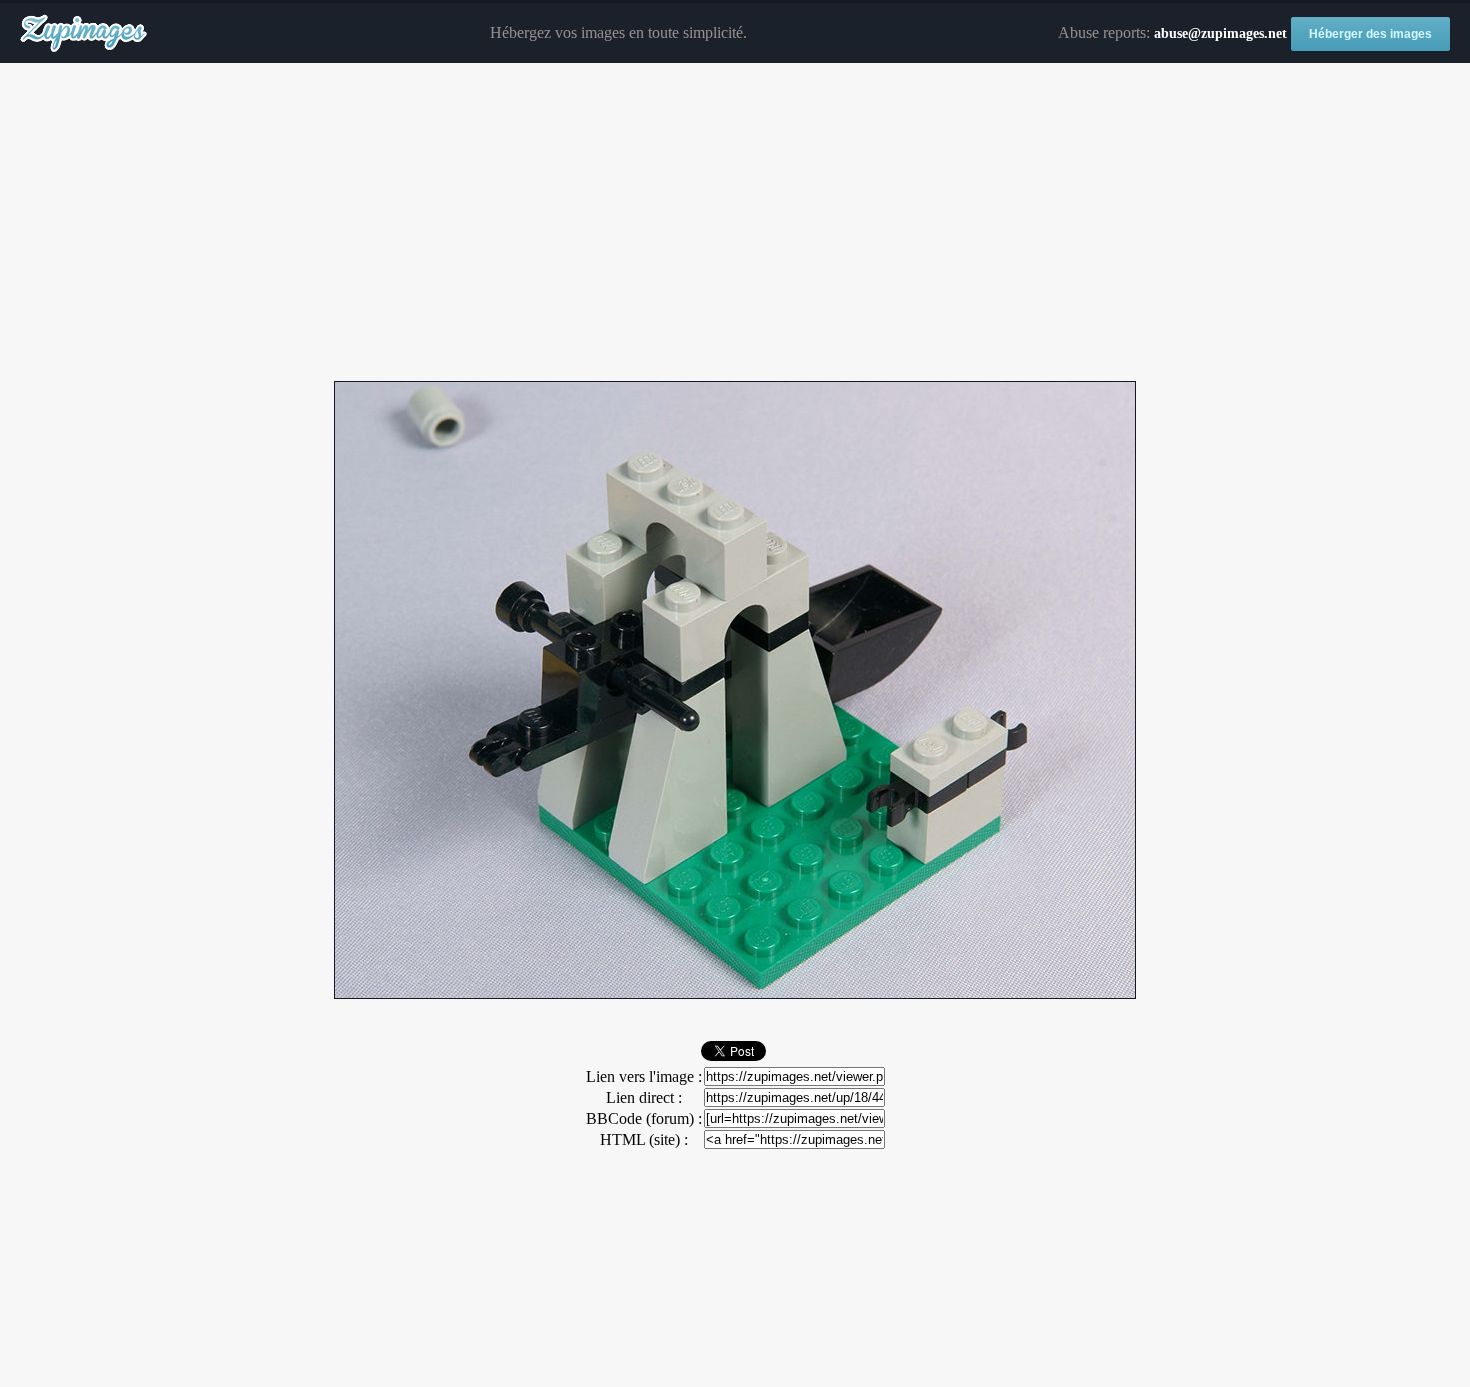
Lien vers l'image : (644, 1076)
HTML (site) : (644, 1139)
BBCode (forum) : (644, 1118)
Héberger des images (1370, 34)
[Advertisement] (735, 223)
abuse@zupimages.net (1220, 33)
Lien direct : (644, 1097)
